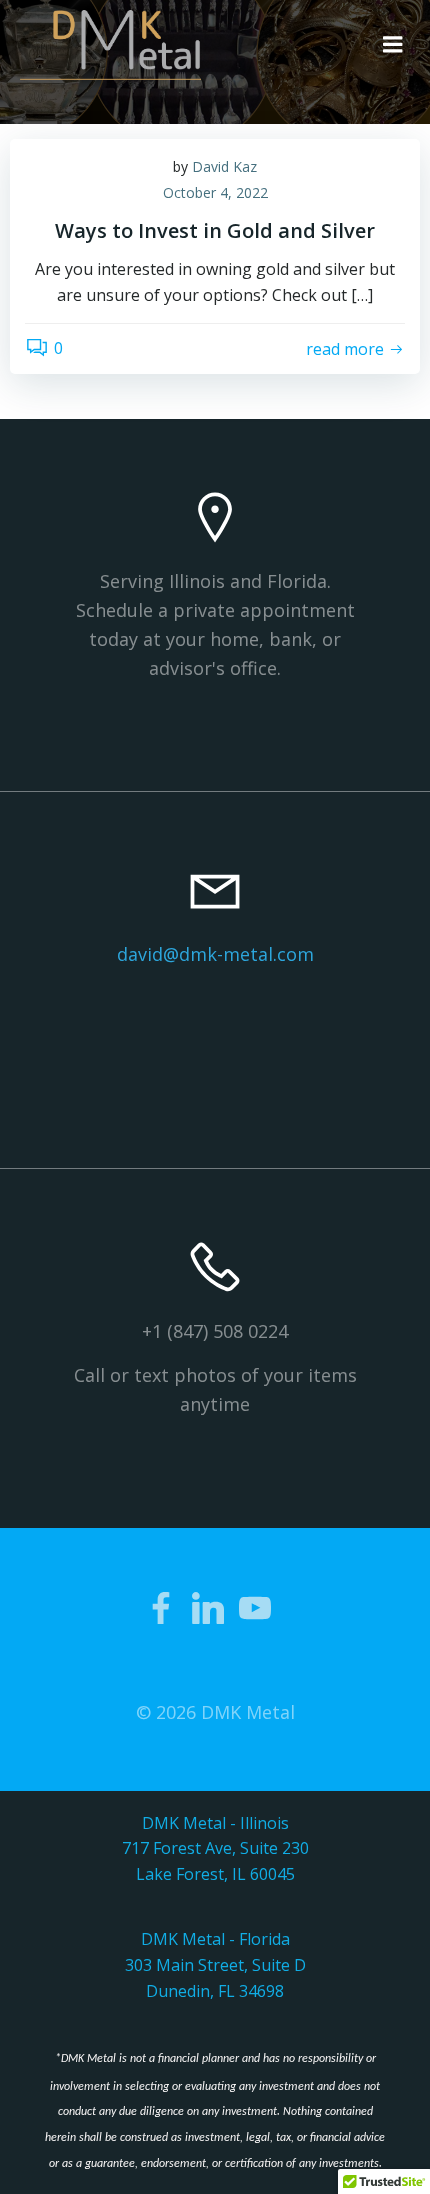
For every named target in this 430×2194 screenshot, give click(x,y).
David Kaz (224, 166)
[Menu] (393, 45)
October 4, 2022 (215, 192)
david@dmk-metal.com (215, 954)
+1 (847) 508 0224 (215, 1331)
